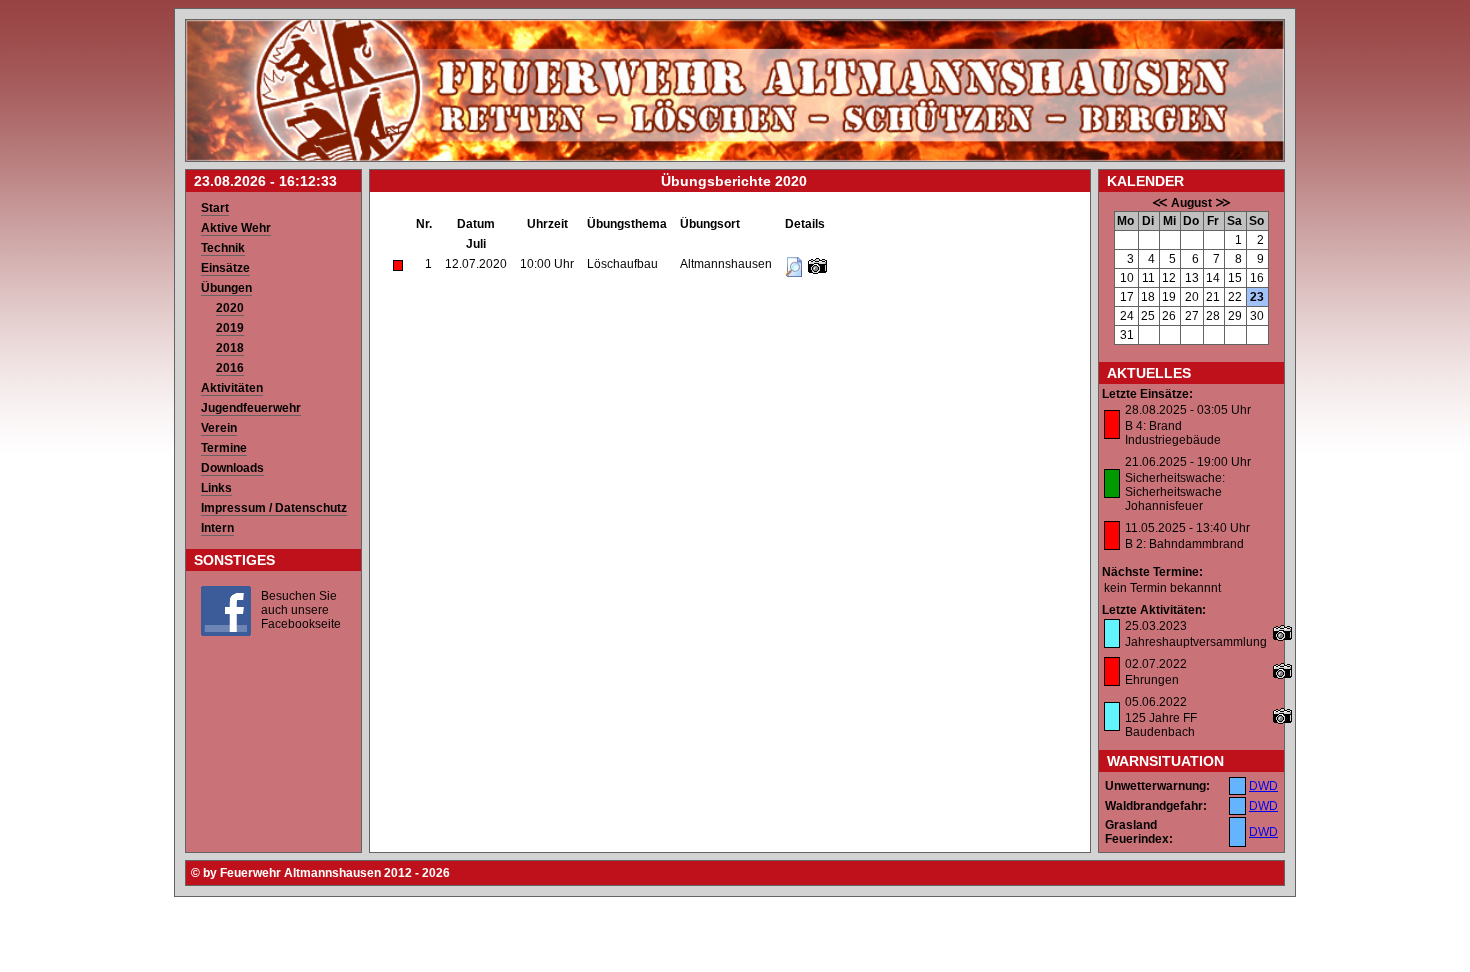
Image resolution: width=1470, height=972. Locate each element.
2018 (230, 348)
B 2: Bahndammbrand (1184, 544)
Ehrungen (1152, 680)
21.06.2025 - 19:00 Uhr (1188, 462)
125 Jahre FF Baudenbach (1161, 725)
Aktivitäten (232, 388)
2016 (230, 368)
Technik (223, 248)
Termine (224, 448)
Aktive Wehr (236, 228)
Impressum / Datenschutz (274, 508)
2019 (230, 328)
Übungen (226, 288)
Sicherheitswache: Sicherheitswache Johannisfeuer (1175, 492)
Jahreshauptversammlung (1196, 642)
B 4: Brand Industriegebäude (1173, 433)
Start (215, 208)
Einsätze (225, 268)
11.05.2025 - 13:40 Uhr (1187, 528)
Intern (217, 528)
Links (216, 488)
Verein (219, 428)
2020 (230, 308)
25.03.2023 (1156, 626)
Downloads (232, 468)
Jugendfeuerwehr (251, 408)
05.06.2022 (1156, 702)
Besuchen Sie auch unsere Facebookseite (301, 610)
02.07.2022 (1156, 664)
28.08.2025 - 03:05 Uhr (1188, 410)
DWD (1263, 786)
